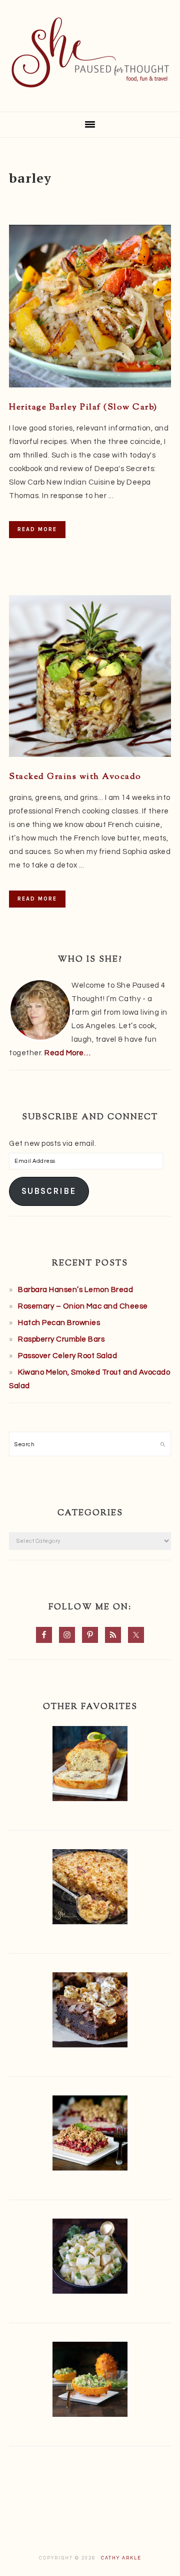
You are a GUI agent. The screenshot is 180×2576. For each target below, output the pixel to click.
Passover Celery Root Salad (67, 1356)
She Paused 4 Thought (90, 53)
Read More (37, 529)
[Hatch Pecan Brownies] (90, 2012)
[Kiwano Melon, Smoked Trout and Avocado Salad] (90, 2382)
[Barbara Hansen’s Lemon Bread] (90, 1766)
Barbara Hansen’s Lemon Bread (75, 1290)
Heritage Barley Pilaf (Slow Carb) (83, 407)
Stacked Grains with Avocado (75, 777)
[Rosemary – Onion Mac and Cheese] (90, 1889)
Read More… (67, 1053)
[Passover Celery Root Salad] (90, 2258)
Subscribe (49, 1191)
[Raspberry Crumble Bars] (90, 2135)
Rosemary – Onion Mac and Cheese (83, 1306)
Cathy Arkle (121, 2558)
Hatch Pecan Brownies (59, 1323)
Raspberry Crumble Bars (61, 1339)
